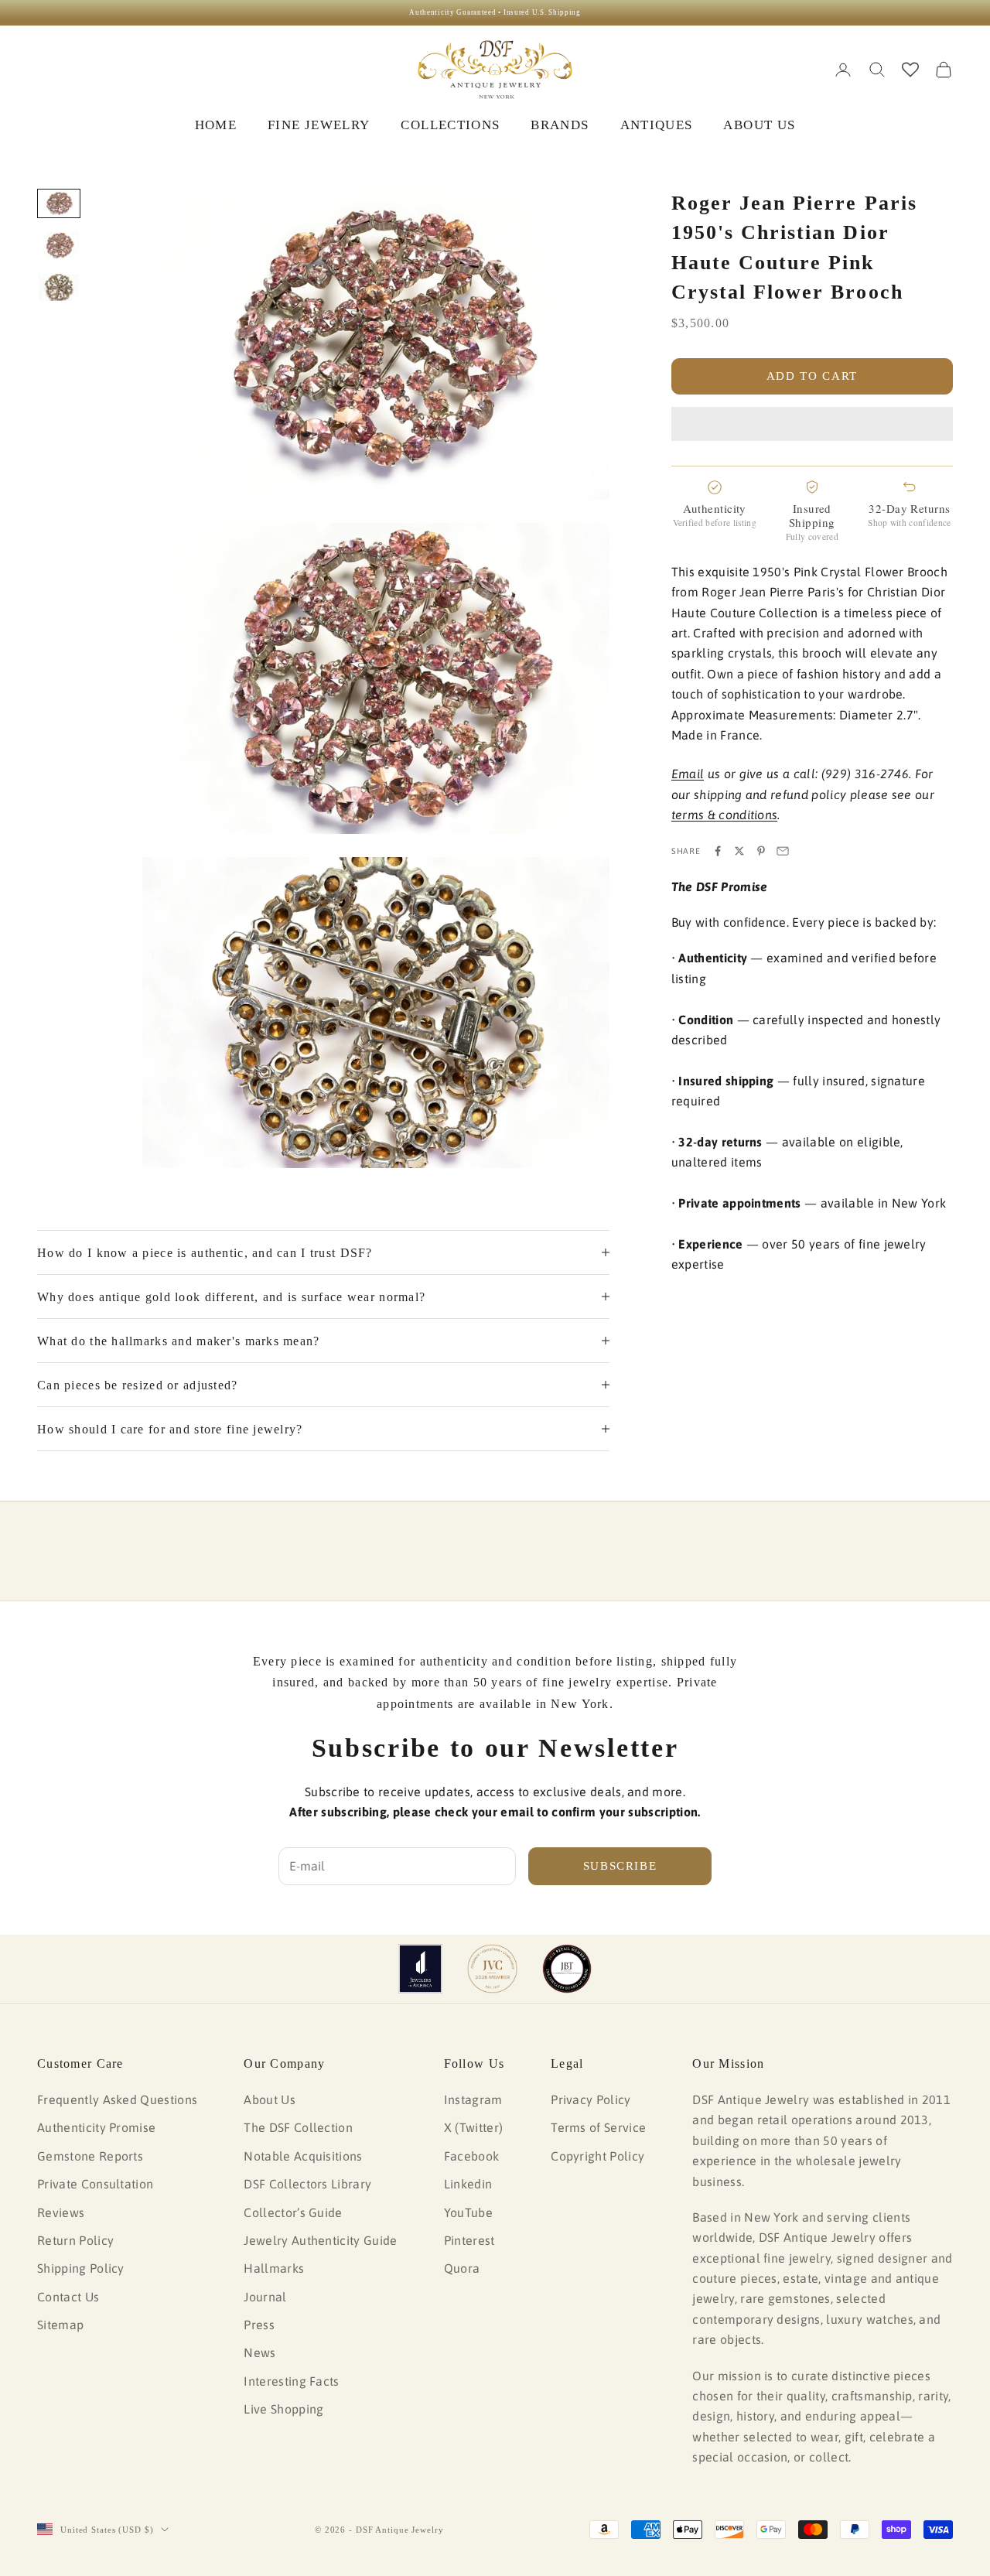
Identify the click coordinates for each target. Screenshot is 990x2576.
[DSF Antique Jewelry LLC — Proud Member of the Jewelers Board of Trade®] (567, 1969)
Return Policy (75, 2240)
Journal (265, 2297)
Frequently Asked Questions (117, 2099)
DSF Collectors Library (307, 2184)
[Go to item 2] (59, 245)
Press (259, 2325)
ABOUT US (759, 125)
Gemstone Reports (90, 2156)
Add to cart (812, 376)
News (259, 2352)
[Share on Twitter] (739, 851)
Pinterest (469, 2240)
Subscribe (620, 1866)
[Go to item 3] (59, 287)
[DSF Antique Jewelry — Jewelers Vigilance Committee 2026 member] (492, 1969)
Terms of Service (598, 2127)
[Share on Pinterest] (761, 851)
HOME (216, 125)
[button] (812, 424)
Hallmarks (274, 2268)
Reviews (61, 2212)
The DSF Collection (298, 2127)
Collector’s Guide (293, 2212)
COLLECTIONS (450, 125)
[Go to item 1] (59, 203)
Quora (462, 2268)
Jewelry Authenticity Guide (320, 2240)
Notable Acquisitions (303, 2156)
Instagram (473, 2099)
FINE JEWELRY (319, 125)
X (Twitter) (474, 2127)
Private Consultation (95, 2184)
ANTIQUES (657, 125)
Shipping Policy (81, 2268)
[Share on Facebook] (718, 851)
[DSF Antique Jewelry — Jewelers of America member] (420, 1969)
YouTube (468, 2212)
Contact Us (68, 2297)
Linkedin (468, 2184)
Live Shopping (283, 2409)
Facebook (472, 2156)
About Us (270, 2099)
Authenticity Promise (96, 2127)
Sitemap (60, 2325)
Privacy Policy (591, 2099)
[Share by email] (783, 851)
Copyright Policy (597, 2156)
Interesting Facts (291, 2381)
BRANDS (560, 125)
